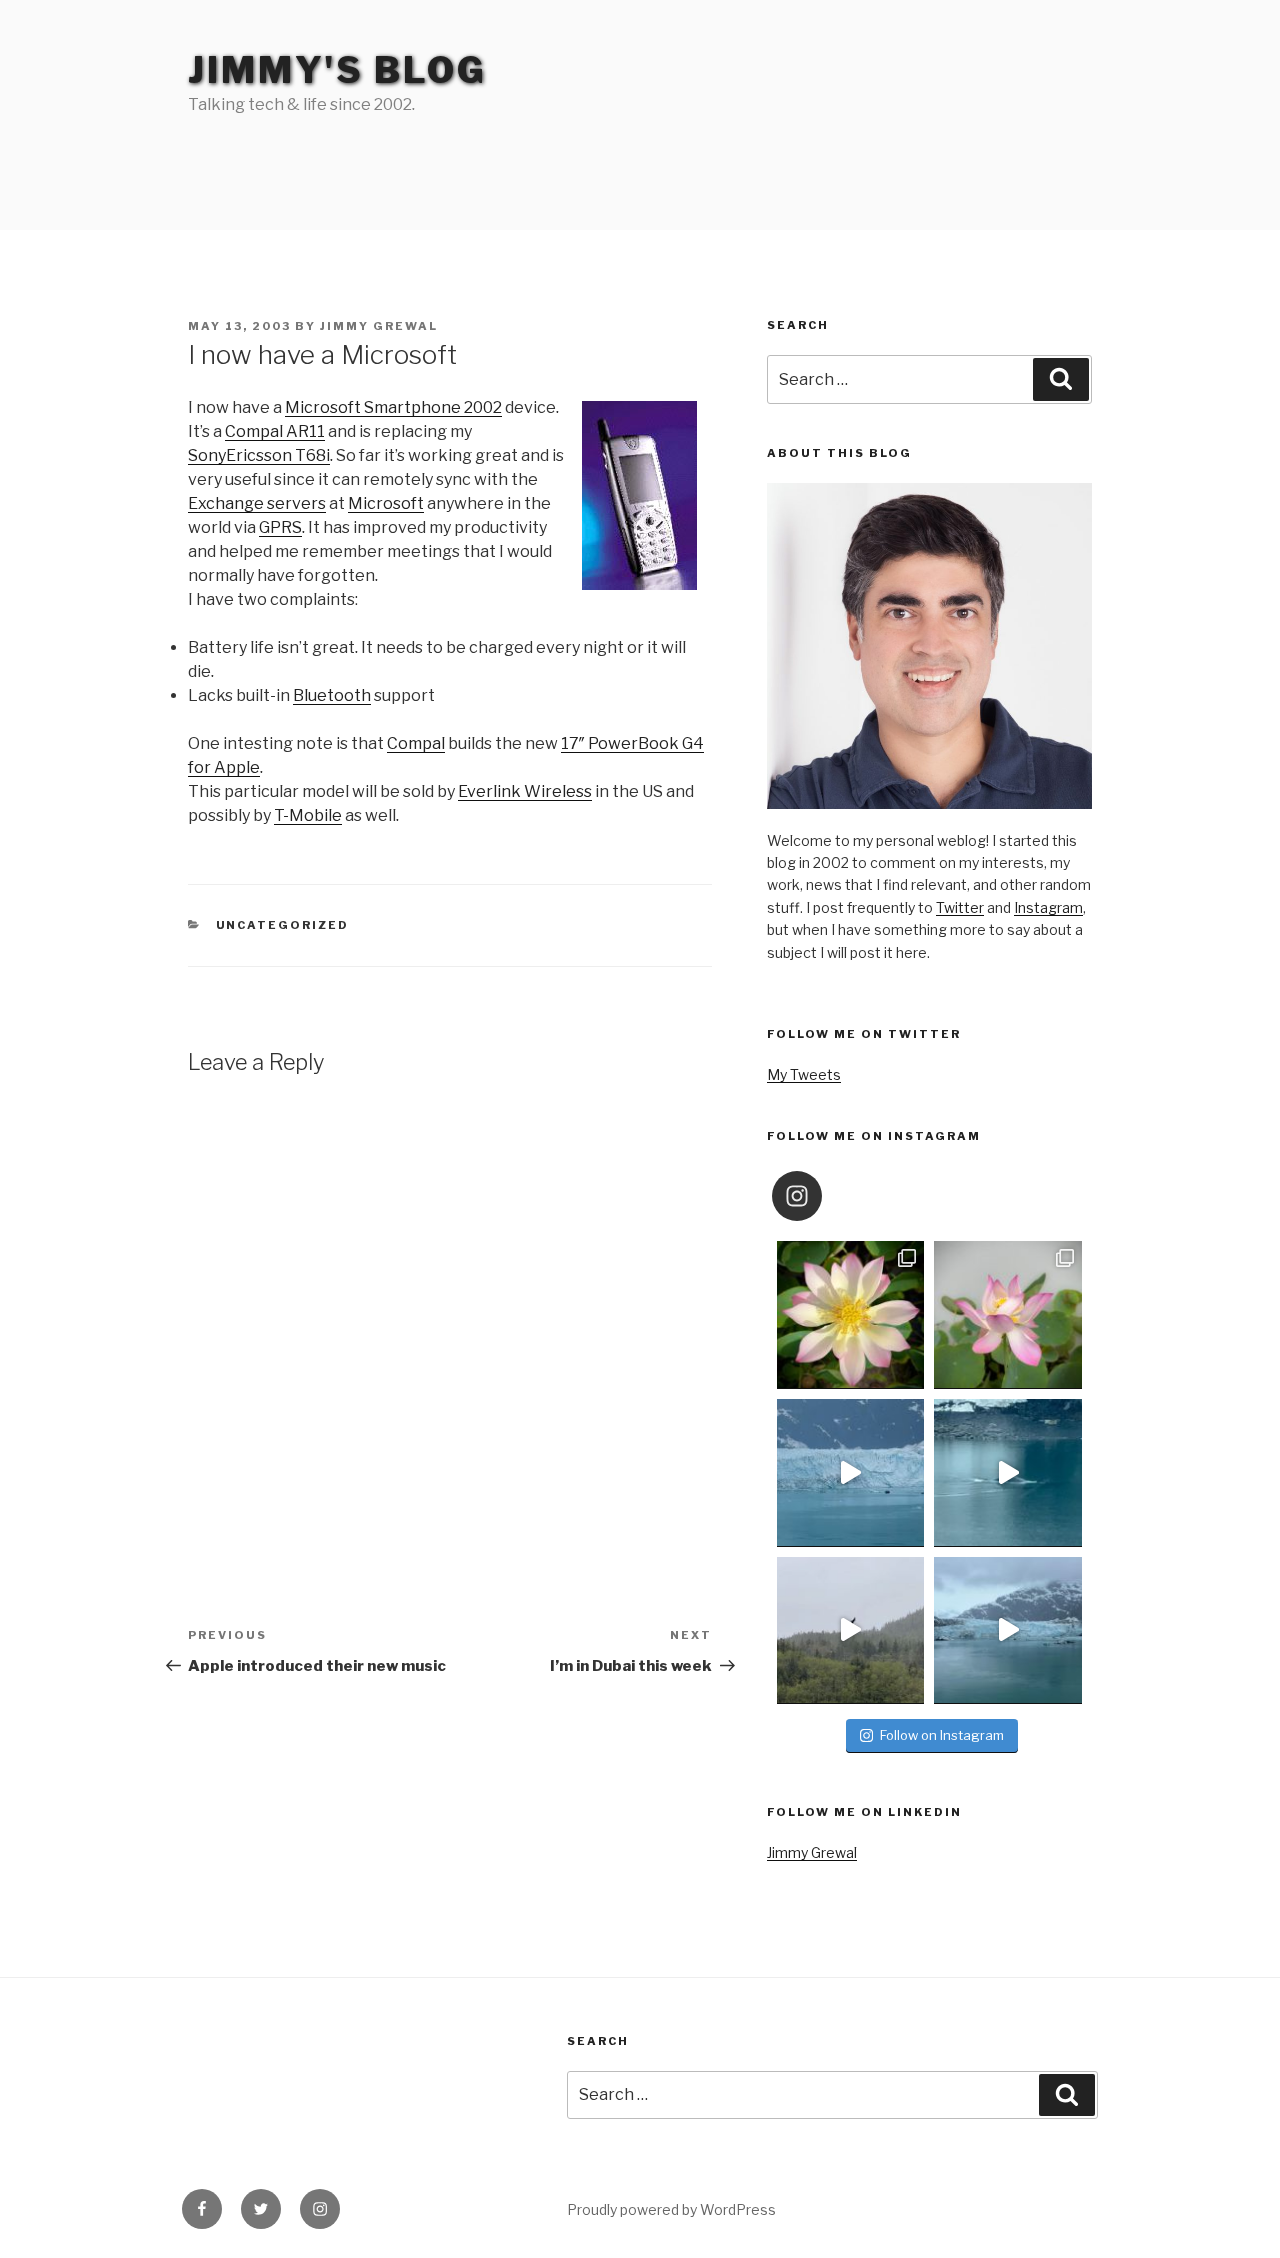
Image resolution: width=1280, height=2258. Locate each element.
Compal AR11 (275, 431)
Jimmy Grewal (379, 326)
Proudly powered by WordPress (671, 2209)
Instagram (1048, 907)
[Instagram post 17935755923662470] (1008, 1631)
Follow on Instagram (942, 1735)
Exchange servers (257, 503)
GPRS (280, 527)
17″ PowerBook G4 (632, 743)
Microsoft (386, 503)
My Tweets (804, 1074)
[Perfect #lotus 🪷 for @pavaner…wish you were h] (1008, 1315)
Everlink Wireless (525, 791)
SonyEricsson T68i (259, 455)
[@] (827, 1196)
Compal (416, 743)
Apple (237, 767)
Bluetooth (332, 695)
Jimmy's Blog (337, 70)
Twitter (960, 907)
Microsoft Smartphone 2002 (393, 407)
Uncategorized (283, 925)
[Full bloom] (851, 1315)
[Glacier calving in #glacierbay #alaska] (851, 1473)
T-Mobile (308, 815)
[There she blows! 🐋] (1008, 1473)
